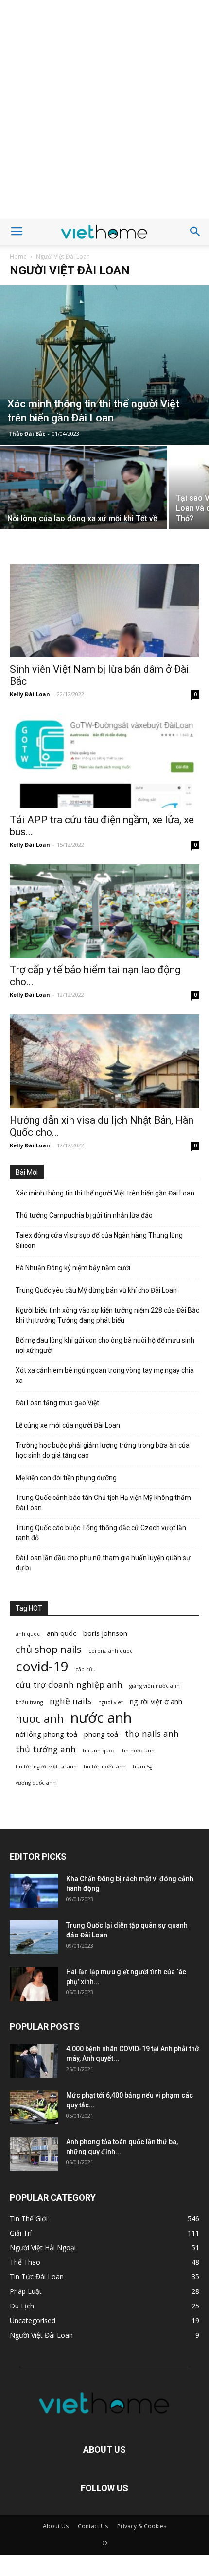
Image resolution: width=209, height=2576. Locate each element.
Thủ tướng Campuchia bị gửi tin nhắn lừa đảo (84, 1215)
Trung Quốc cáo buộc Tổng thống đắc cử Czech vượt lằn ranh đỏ (101, 1533)
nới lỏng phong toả (46, 1734)
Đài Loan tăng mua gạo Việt (57, 1403)
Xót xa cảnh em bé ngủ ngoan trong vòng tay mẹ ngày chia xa (105, 1375)
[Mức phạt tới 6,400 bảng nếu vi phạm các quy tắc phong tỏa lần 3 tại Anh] (34, 2107)
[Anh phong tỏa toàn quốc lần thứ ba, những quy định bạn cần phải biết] (34, 2154)
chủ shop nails (49, 1649)
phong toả (101, 1734)
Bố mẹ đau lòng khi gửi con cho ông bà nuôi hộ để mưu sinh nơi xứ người (105, 1345)
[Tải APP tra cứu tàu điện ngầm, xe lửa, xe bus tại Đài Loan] (104, 761)
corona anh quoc (111, 1651)
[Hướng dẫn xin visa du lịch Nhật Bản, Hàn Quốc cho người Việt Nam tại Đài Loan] (104, 1061)
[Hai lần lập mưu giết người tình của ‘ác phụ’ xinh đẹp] (34, 1984)
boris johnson (105, 1633)
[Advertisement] (104, 109)
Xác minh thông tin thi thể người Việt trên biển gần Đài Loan (105, 1193)
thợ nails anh (152, 1734)
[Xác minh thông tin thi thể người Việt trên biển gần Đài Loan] (104, 365)
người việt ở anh (156, 1701)
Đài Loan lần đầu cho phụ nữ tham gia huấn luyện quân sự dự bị (103, 1563)
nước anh (101, 1718)
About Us (56, 2526)
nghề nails (70, 1701)
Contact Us (93, 2526)
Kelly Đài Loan (30, 694)
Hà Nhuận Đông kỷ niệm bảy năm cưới (73, 1268)
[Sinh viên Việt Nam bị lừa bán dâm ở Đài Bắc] (104, 611)
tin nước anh (138, 1751)
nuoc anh (40, 1719)
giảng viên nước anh (155, 1686)
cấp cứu (86, 1669)
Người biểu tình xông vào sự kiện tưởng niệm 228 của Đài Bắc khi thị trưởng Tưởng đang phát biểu (107, 1315)
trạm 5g (142, 1767)
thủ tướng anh (46, 1749)
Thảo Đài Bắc (27, 433)
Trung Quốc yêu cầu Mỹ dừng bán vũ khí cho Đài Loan (96, 1290)
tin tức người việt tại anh (46, 1767)
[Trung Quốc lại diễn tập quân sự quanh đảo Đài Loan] (34, 1937)
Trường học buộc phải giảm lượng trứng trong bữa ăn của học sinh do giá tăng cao (103, 1450)
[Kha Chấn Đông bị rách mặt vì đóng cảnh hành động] (34, 1891)
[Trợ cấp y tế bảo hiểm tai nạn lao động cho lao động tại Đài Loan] (104, 911)
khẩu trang (29, 1702)
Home (18, 257)
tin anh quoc (99, 1751)
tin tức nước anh (105, 1767)
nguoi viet (111, 1702)
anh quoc (28, 1634)
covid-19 (42, 1666)
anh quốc (61, 1633)
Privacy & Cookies (142, 2526)
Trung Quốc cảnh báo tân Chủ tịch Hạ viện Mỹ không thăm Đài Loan (103, 1503)
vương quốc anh (36, 1783)
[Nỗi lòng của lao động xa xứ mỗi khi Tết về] (84, 509)
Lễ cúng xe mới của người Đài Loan (68, 1425)
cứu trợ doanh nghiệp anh (69, 1685)
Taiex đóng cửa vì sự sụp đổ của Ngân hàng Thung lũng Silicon (99, 1240)
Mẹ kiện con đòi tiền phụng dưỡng (66, 1478)
